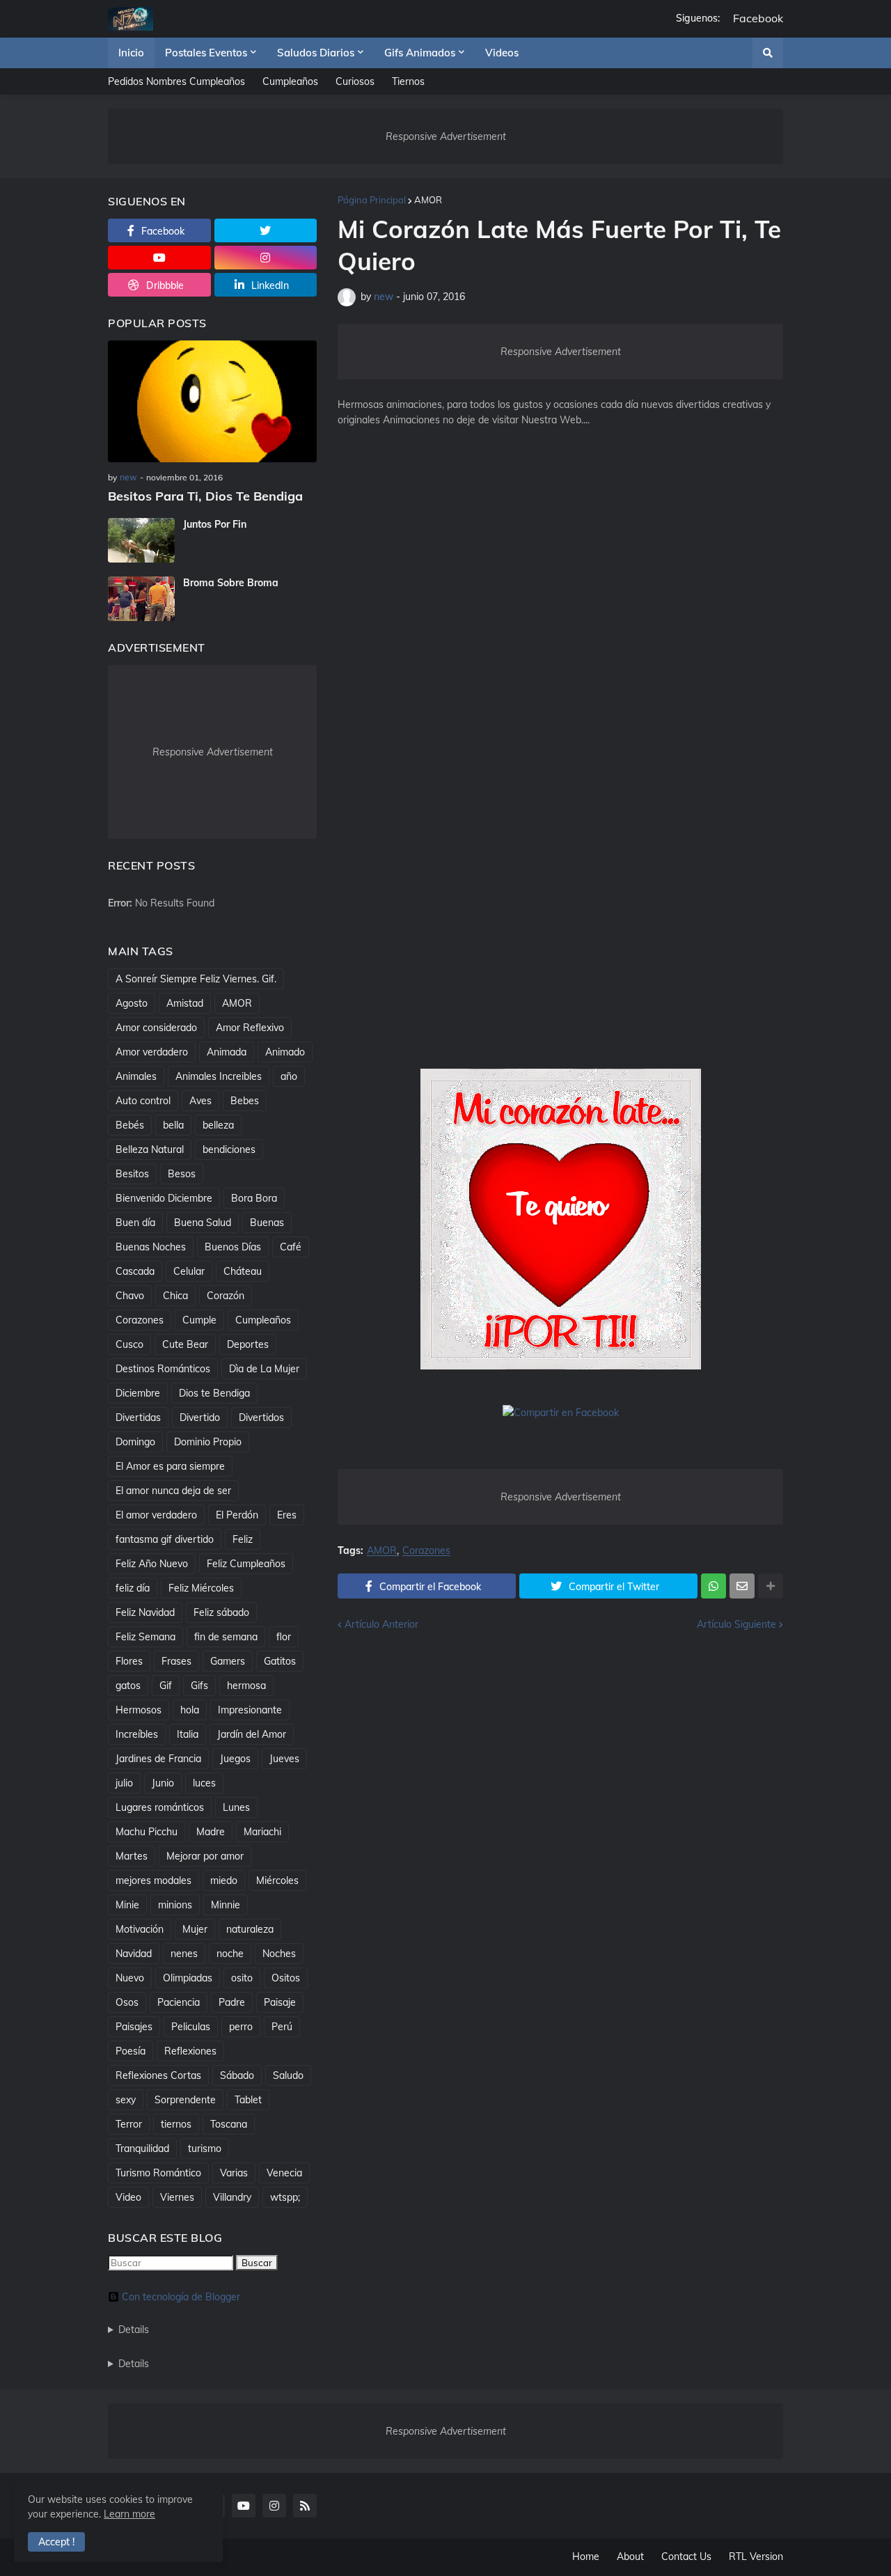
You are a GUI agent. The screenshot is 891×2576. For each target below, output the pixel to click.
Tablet (248, 2100)
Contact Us (686, 2557)
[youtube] (159, 258)
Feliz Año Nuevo (152, 1564)
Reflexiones (190, 2051)
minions (175, 1905)
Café (291, 1247)
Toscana (229, 2124)
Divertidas (138, 1417)
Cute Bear (185, 1344)
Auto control (143, 1101)
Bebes (245, 1101)
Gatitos (280, 1661)
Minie (127, 1905)
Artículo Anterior (381, 1624)
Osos (127, 2002)
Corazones (426, 1551)
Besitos (132, 1174)
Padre (232, 2002)
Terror (129, 2124)
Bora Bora (254, 1198)
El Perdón (237, 1515)
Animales (136, 1076)
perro (241, 2027)
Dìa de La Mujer (264, 1369)
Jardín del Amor (252, 1734)
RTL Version (756, 2557)
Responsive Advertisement (446, 136)
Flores (129, 1661)
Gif (166, 1686)
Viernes (177, 2197)
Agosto (132, 1003)
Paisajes (134, 2027)
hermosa (246, 1686)
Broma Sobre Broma (231, 583)
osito (242, 1978)
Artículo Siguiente (736, 1624)
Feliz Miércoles (201, 1588)
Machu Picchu (147, 1832)
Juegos (235, 1759)
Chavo (130, 1296)
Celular (189, 1271)
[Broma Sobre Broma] (141, 599)
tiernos (176, 2124)
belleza (218, 1125)
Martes (132, 1856)
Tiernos (408, 81)
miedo (224, 1880)
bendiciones (229, 1149)
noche (230, 1954)
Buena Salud (203, 1223)
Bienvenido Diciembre (164, 1198)
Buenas (267, 1223)
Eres (287, 1515)
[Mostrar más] (771, 1586)
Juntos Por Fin (215, 524)
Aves (200, 1101)
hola (190, 1710)
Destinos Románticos (163, 1369)
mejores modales (153, 1880)
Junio (163, 1783)
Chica (175, 1296)
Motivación (140, 1929)
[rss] (305, 2506)
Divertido (200, 1417)
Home (586, 2557)
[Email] (742, 1586)
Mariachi (262, 1832)
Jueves (284, 1759)
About (630, 2557)
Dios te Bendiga (214, 1393)
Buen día (135, 1223)
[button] (768, 53)
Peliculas (191, 2027)
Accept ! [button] (56, 2542)
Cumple (199, 1320)
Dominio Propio (208, 1442)
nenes (184, 1954)
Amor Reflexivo (250, 1028)
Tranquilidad (142, 2149)
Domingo (135, 1442)
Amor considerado (156, 1028)
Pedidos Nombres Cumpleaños (176, 81)
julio (124, 1783)
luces (204, 1783)
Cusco (129, 1344)
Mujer (195, 1929)
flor (284, 1637)
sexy (126, 2100)
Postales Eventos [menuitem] (206, 53)
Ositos (286, 1978)
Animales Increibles (219, 1076)
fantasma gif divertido (165, 1539)
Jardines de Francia (158, 1759)
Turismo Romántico (158, 2173)
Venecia (284, 2173)
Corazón (226, 1296)
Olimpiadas (188, 1978)
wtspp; (285, 2197)
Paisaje (280, 2002)
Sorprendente (185, 2100)
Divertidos (261, 1417)
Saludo (288, 2075)
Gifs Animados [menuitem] (420, 53)
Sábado (237, 2075)
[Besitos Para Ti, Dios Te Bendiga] (212, 401)
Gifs (199, 1686)
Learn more (129, 2514)
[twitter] (266, 230)
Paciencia (179, 2002)
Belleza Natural (150, 1149)
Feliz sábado (221, 1612)
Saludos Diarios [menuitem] (316, 53)
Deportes (248, 1344)
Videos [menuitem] (502, 53)
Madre (211, 1832)
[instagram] (266, 258)
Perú (282, 2027)
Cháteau (243, 1271)
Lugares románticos (160, 1807)
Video (128, 2197)
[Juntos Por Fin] (141, 540)
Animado (285, 1052)
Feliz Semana (145, 1637)
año (289, 1076)
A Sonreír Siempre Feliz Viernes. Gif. (196, 979)
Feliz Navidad (145, 1612)
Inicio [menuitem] (131, 53)
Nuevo (130, 1978)
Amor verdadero (152, 1052)
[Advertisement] (560, 668)
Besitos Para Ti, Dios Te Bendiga (205, 496)
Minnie (226, 1905)
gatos (128, 1686)
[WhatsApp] (713, 1586)
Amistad (185, 1003)
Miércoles (277, 1880)
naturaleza (250, 1929)
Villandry (232, 2197)
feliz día (133, 1588)
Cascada (135, 1271)
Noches (279, 1954)
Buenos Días (233, 1247)
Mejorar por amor (205, 1856)
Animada (227, 1052)
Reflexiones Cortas (158, 2075)
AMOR (428, 200)
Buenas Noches (151, 1247)
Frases (176, 1661)
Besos (182, 1174)
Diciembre (138, 1393)
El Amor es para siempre (170, 1466)
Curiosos (355, 81)
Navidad (134, 1954)
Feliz (243, 1539)
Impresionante (250, 1710)
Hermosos (139, 1710)
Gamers (228, 1661)
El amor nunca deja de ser (173, 1491)
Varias (234, 2173)
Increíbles (137, 1734)
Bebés (130, 1125)
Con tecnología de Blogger (181, 2297)
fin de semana (226, 1637)
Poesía (131, 2051)
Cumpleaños (290, 81)
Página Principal (372, 200)
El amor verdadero (156, 1515)
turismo (205, 2149)
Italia (188, 1734)
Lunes (236, 1807)
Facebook (758, 18)
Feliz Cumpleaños (246, 1564)
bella (173, 1125)
